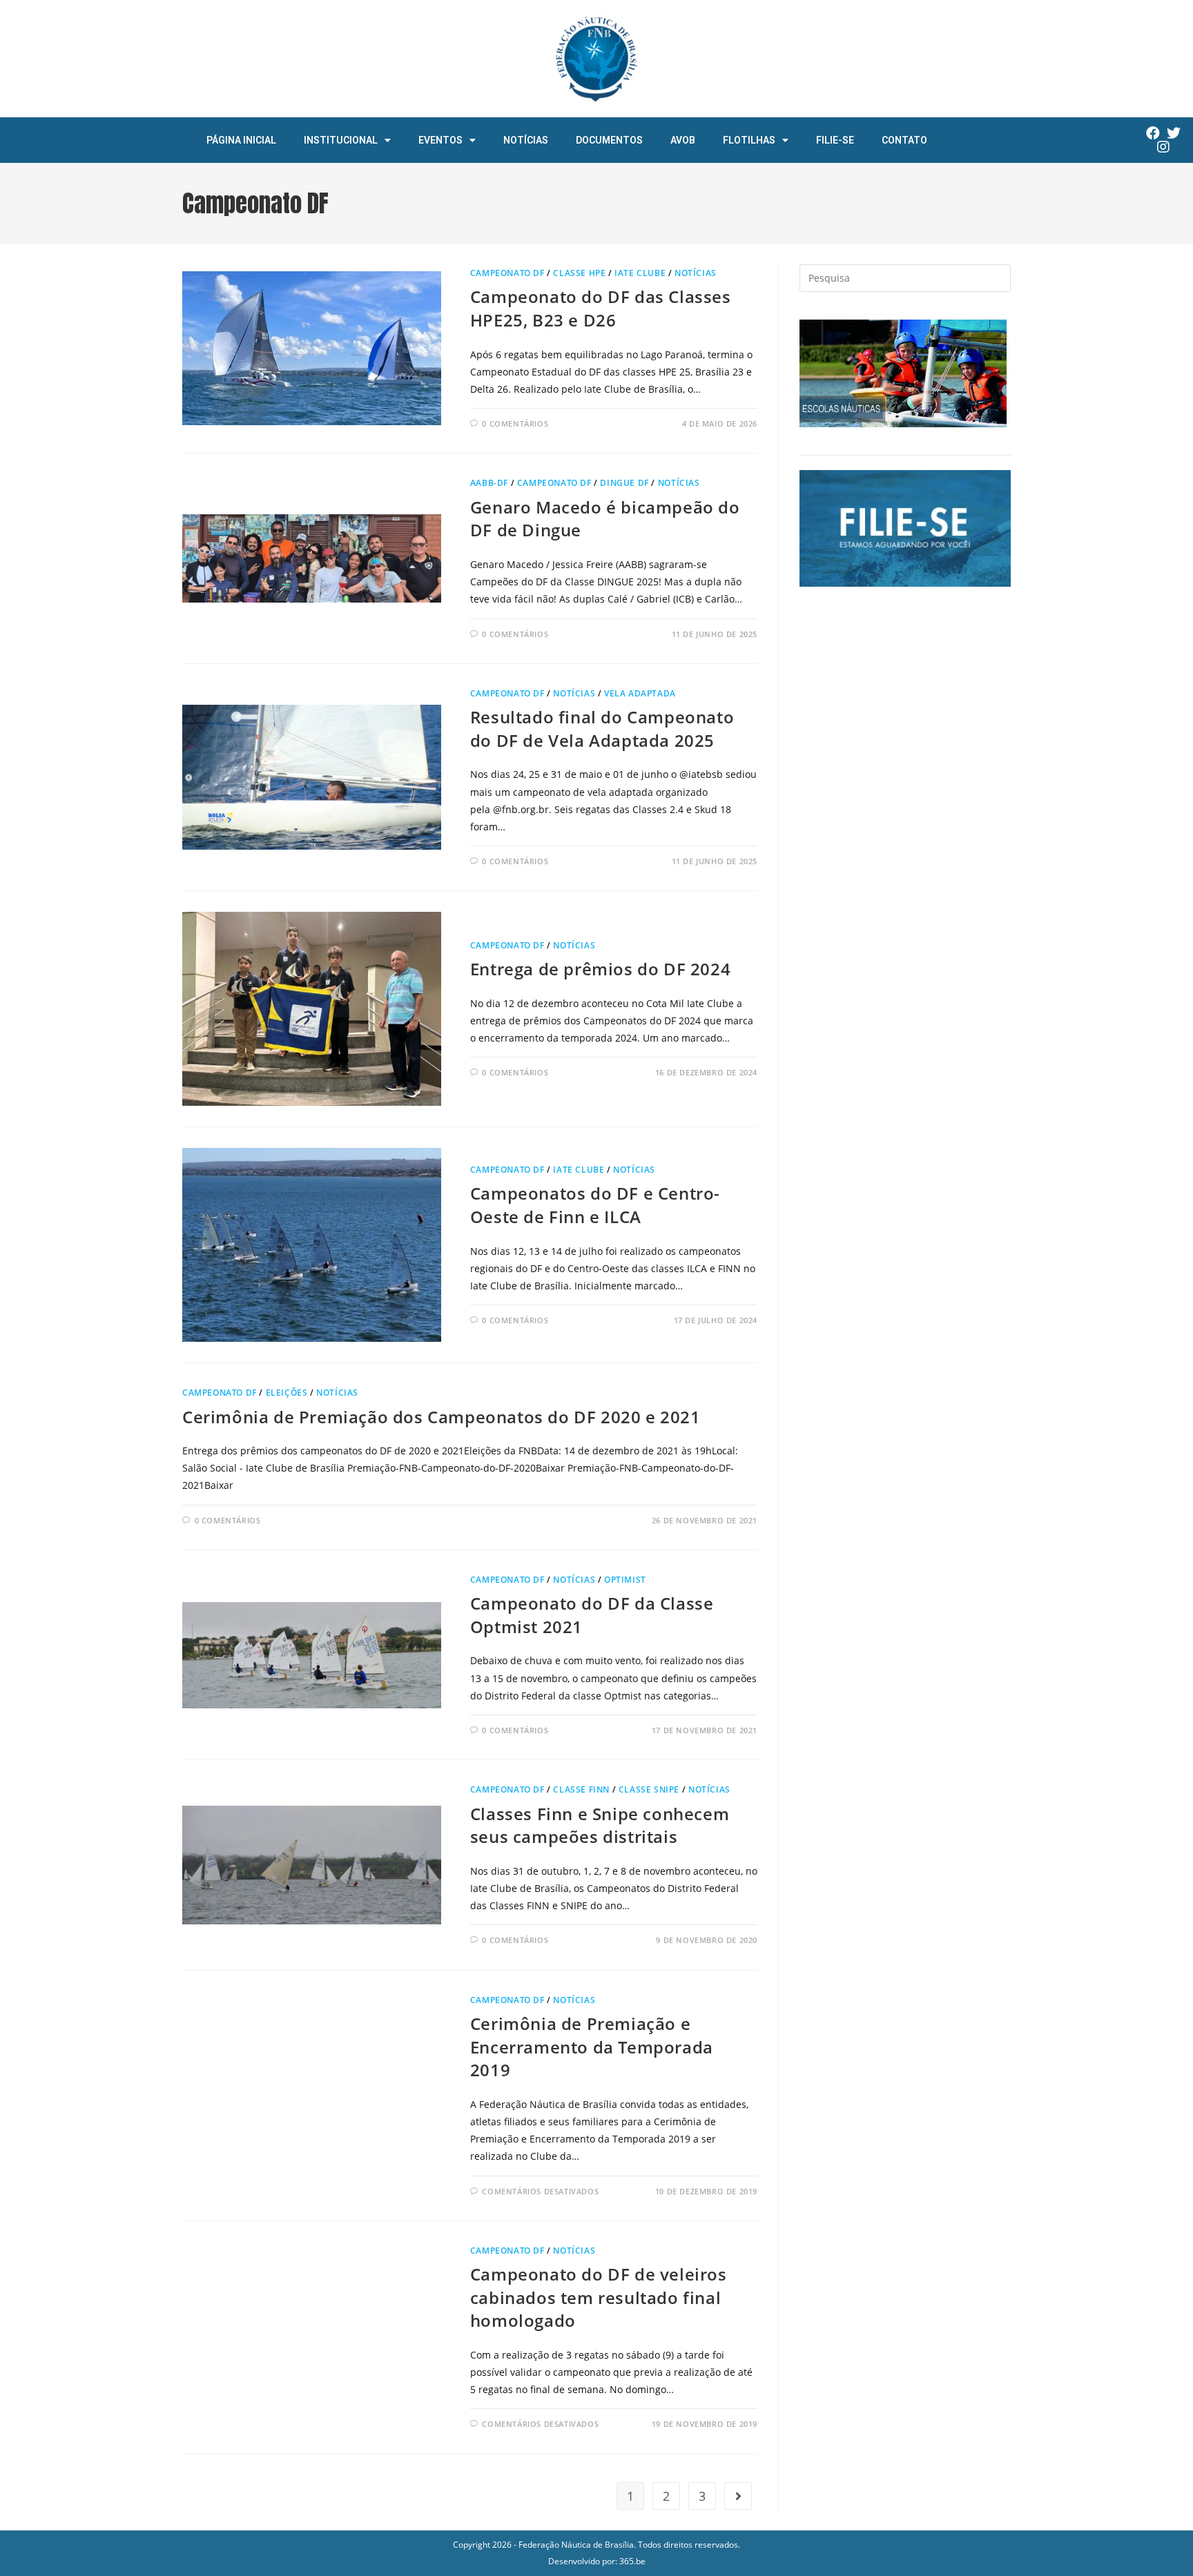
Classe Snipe (649, 1789)
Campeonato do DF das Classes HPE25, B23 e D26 (601, 308)
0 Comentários (515, 423)
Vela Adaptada (640, 693)
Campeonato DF (507, 273)
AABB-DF (489, 483)
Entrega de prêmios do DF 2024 (600, 969)
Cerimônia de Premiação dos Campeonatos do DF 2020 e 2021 (442, 1417)
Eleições (287, 1393)
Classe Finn (581, 1789)
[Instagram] (1163, 147)
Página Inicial (241, 140)
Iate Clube (640, 273)
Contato (904, 140)
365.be (632, 2561)
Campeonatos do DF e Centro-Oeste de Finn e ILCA (595, 1205)
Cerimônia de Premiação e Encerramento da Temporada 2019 (592, 2047)
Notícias (526, 140)
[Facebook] (1153, 133)
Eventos (440, 140)
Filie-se (835, 140)
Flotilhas (749, 140)
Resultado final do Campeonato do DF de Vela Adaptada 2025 (602, 729)
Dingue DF (624, 483)
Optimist (625, 1580)
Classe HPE (579, 273)
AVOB (683, 140)
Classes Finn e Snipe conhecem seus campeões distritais (600, 1825)
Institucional (341, 140)
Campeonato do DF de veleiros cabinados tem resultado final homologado (599, 2297)
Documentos (609, 140)
